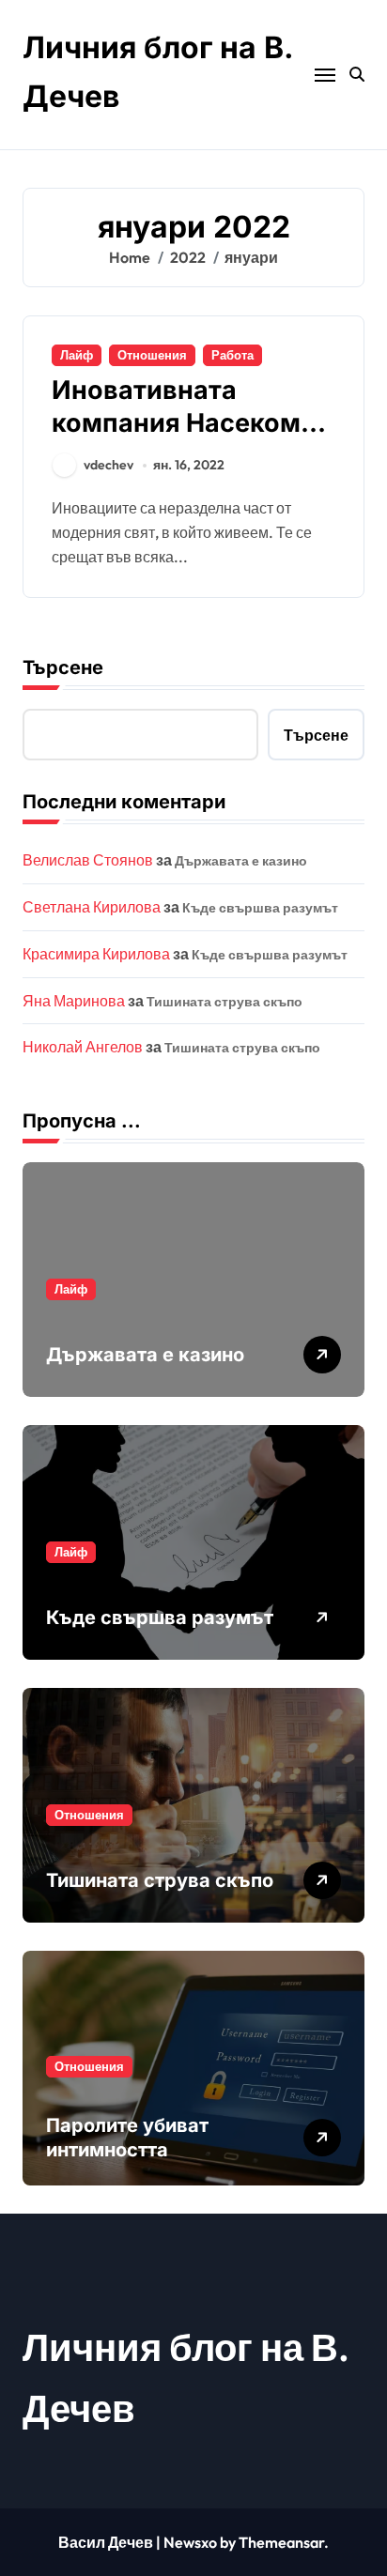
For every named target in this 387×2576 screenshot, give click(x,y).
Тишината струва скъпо (224, 1002)
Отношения (152, 355)
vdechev (108, 465)
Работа (232, 355)
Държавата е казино (241, 861)
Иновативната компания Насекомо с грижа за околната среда (184, 439)
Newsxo (190, 2542)
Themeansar (281, 2542)
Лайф (77, 355)
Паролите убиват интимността (127, 2138)
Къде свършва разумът (260, 908)
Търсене (63, 667)
